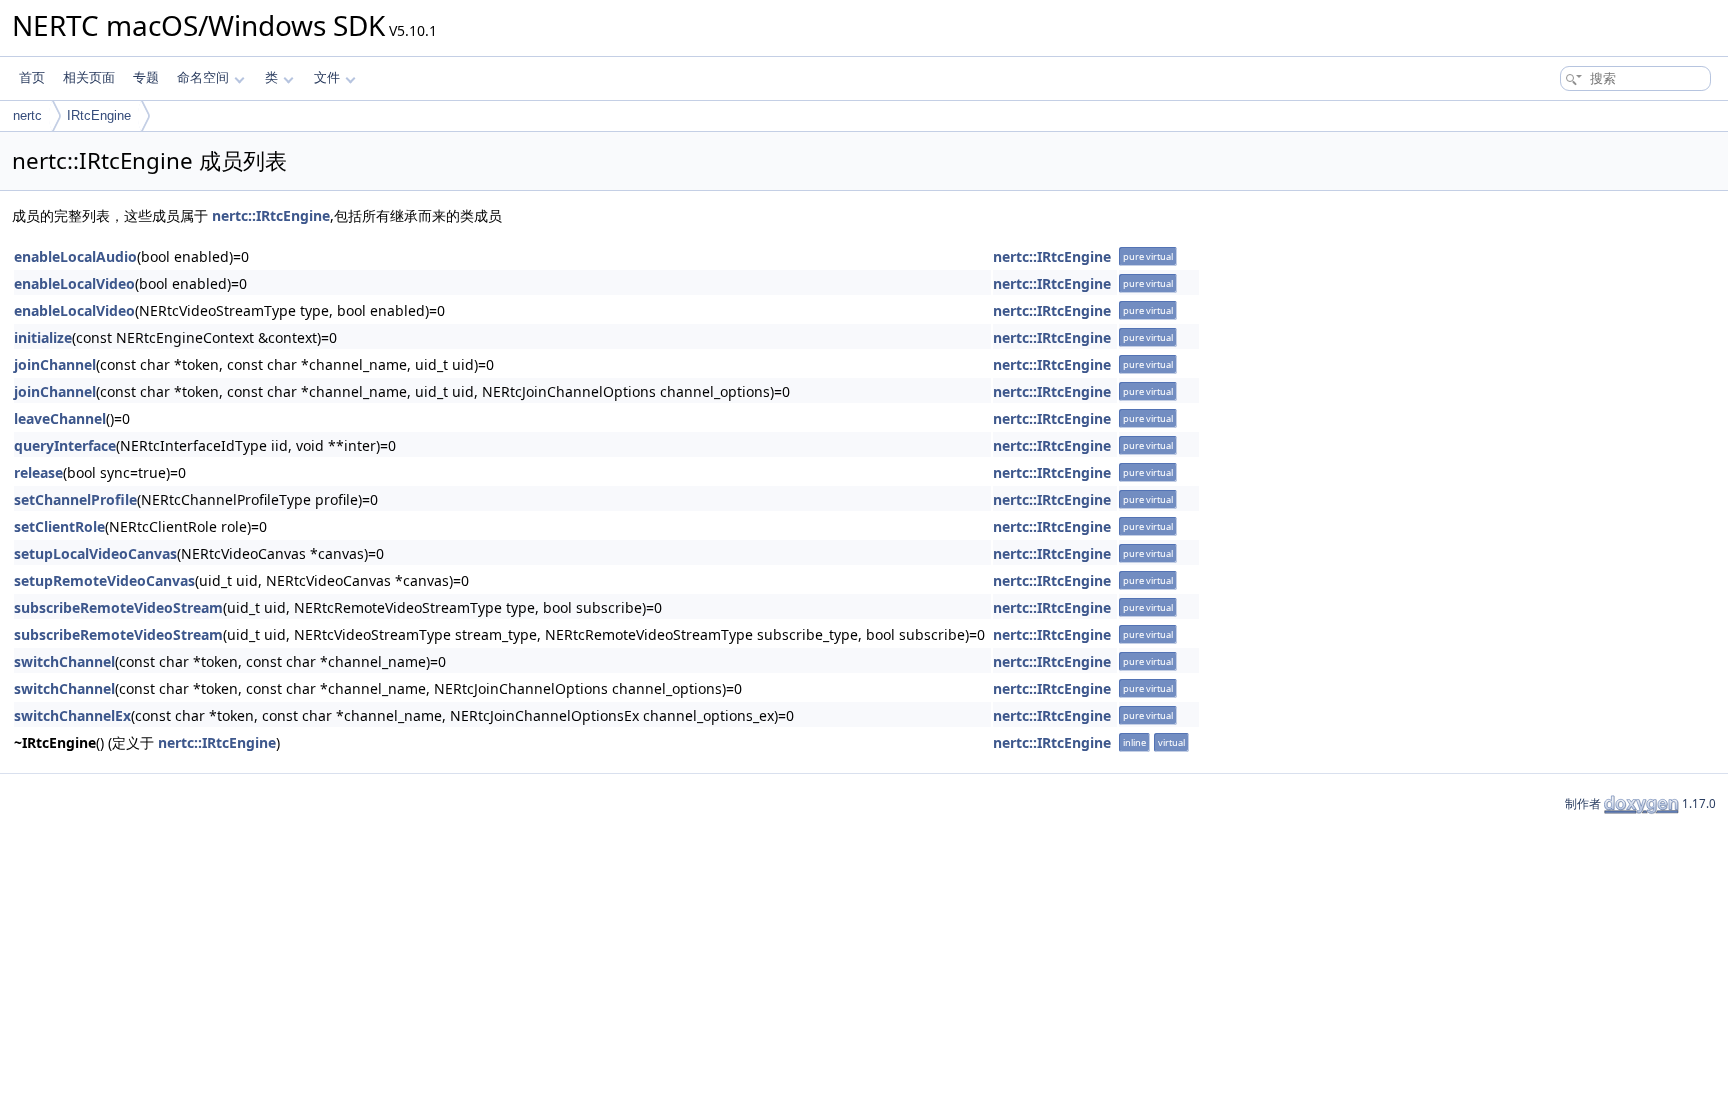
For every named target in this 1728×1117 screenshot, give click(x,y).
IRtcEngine (99, 115)
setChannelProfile (75, 499)
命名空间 (203, 77)
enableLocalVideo (74, 283)
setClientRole (59, 526)
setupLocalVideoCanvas (95, 553)
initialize (43, 337)
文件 (327, 77)
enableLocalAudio (75, 256)
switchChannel (64, 661)
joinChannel (55, 364)
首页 (32, 77)
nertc (27, 115)
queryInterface (65, 445)
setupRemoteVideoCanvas (104, 580)
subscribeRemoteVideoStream (118, 607)
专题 (146, 77)
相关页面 (89, 77)
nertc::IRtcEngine (271, 215)
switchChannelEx (72, 715)
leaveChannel (60, 418)
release (38, 472)
